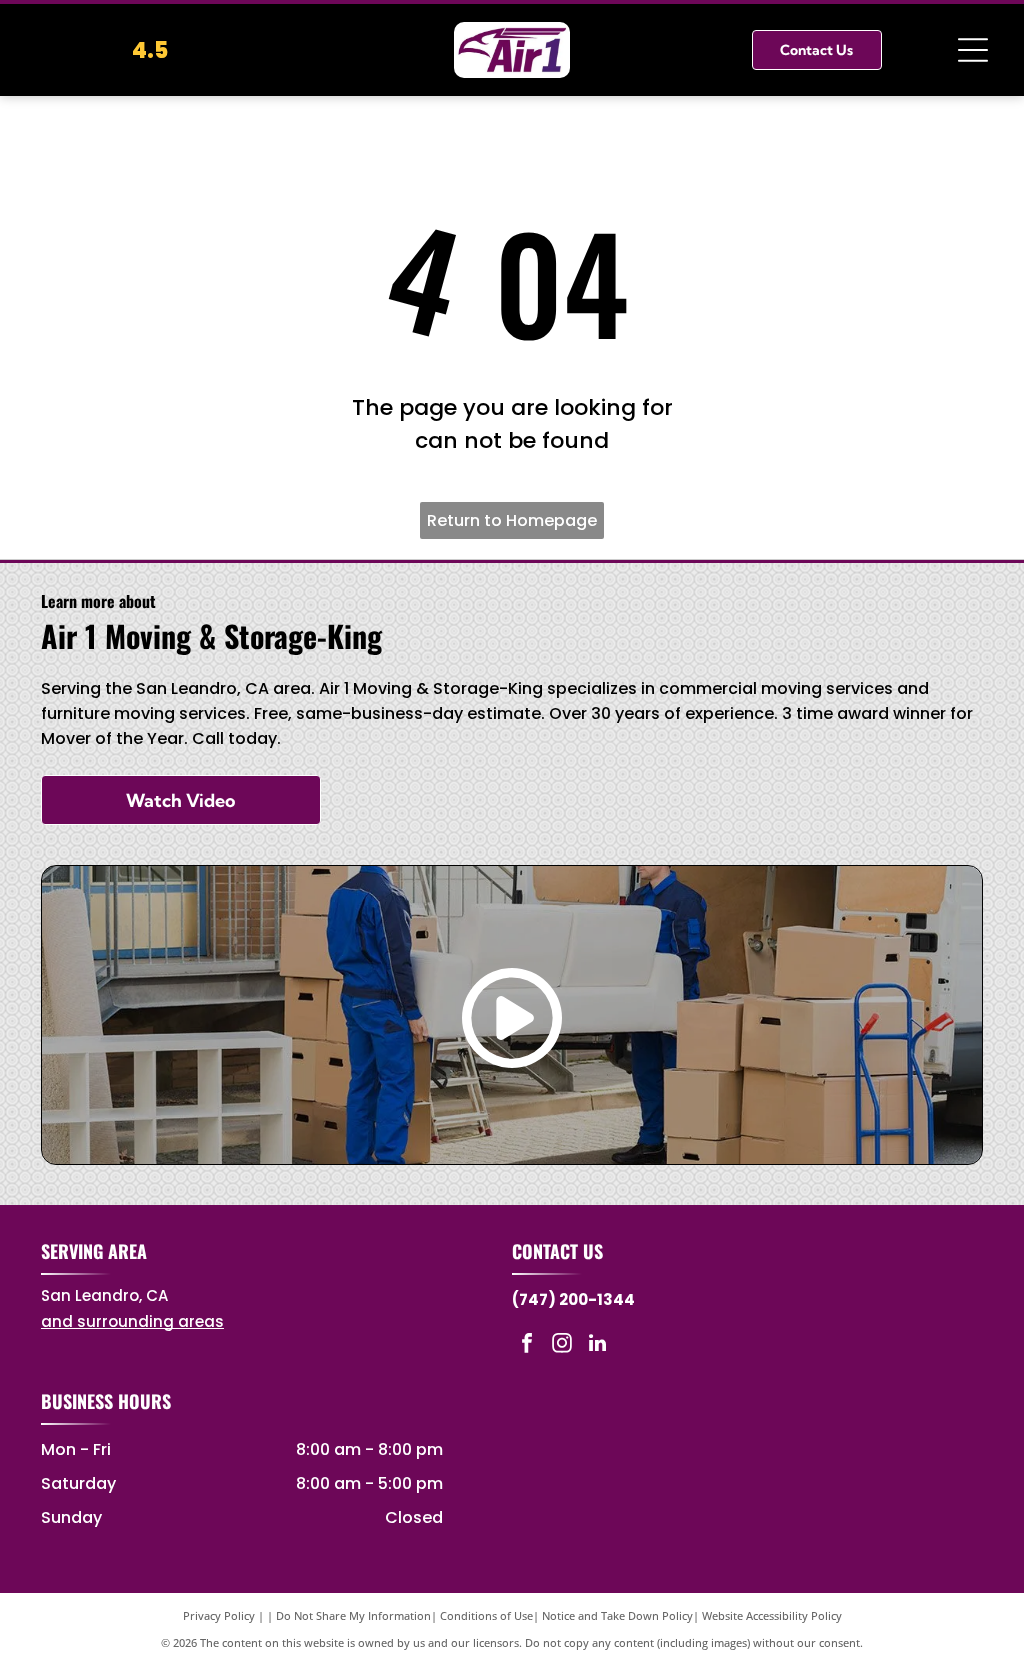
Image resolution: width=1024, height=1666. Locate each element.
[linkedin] (597, 1345)
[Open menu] (973, 50)
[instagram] (562, 1345)
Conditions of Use (486, 1615)
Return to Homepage (512, 520)
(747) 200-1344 (573, 1299)
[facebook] (527, 1345)
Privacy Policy (219, 1615)
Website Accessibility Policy (772, 1615)
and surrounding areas (132, 1321)
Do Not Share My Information (353, 1615)
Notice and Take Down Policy (617, 1615)
